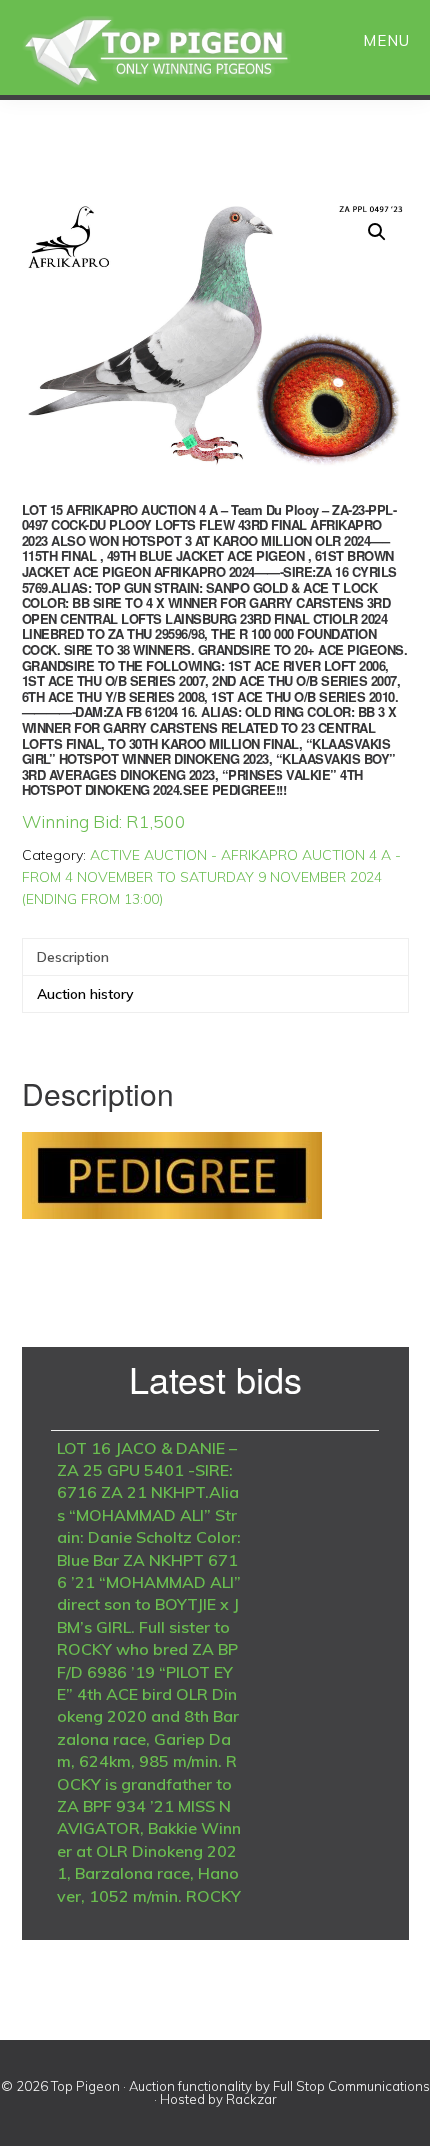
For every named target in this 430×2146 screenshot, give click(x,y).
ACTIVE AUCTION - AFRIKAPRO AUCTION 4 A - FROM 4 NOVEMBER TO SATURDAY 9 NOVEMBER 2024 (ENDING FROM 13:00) (211, 877)
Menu (386, 40)
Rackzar (251, 2099)
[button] (377, 232)
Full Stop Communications (351, 2086)
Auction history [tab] (85, 994)
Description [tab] (73, 957)
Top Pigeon (180, 52)
